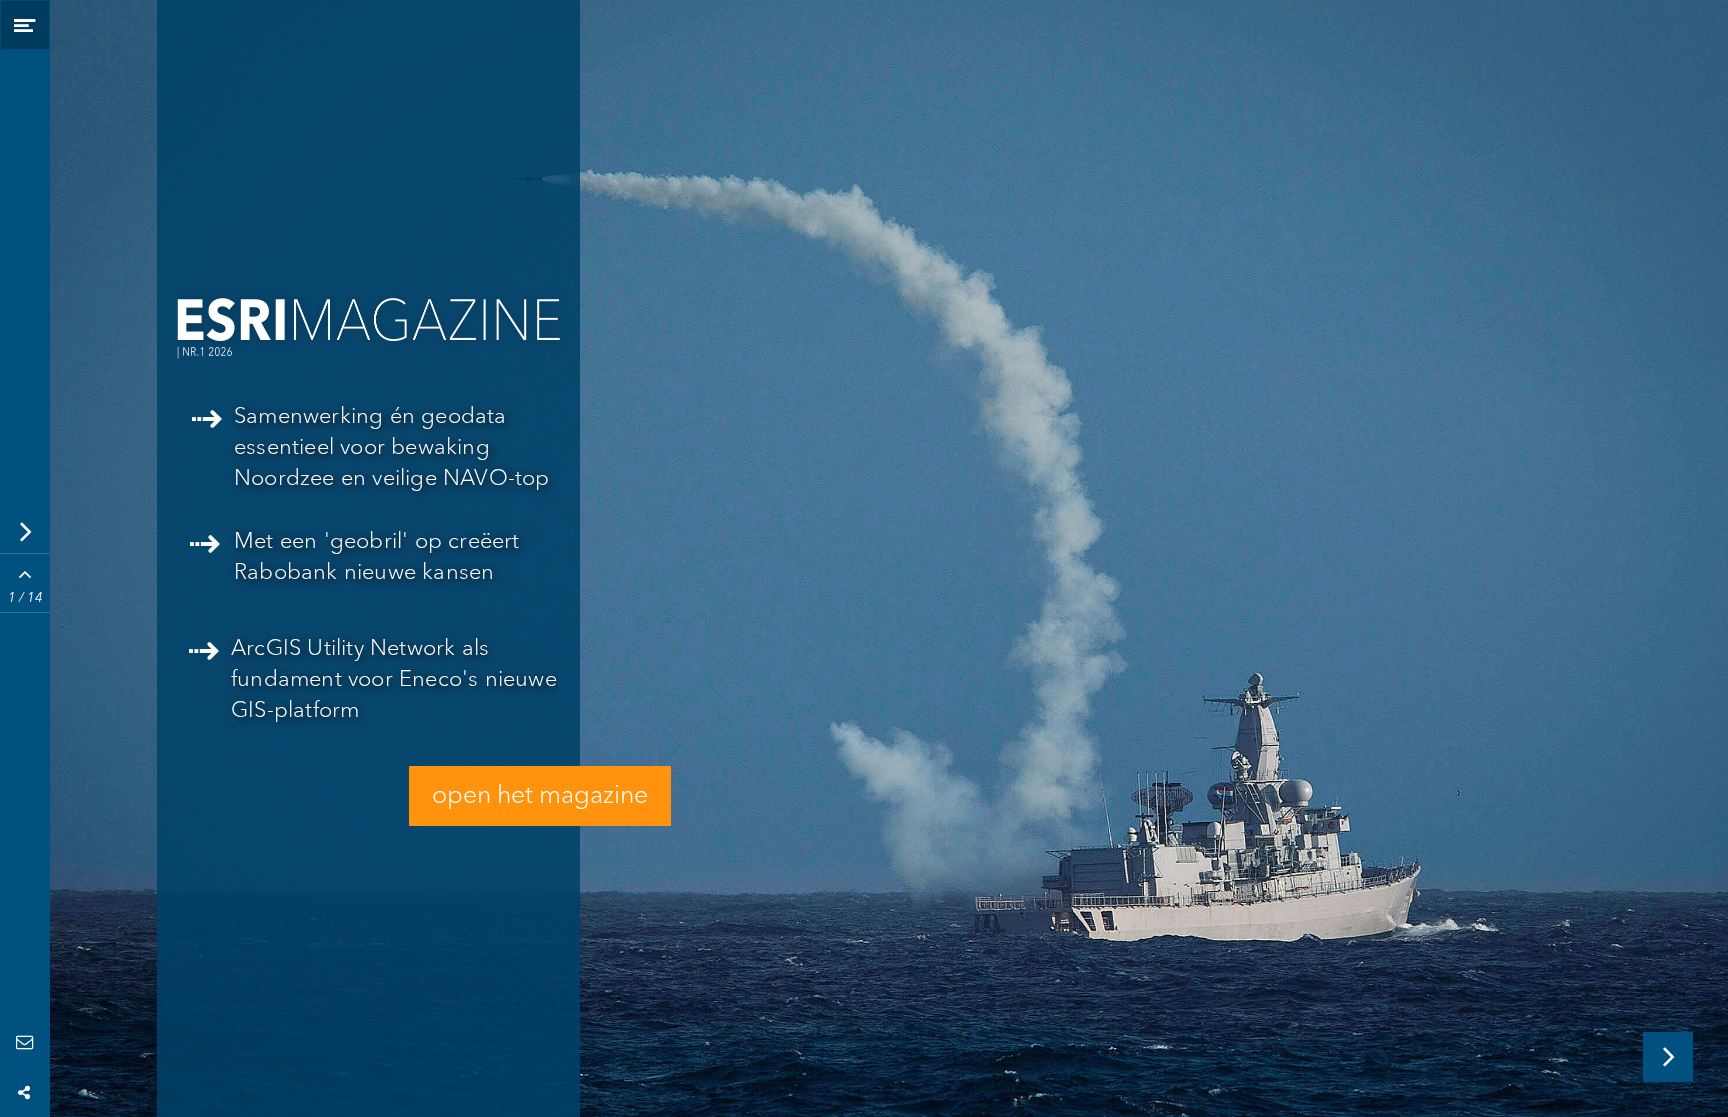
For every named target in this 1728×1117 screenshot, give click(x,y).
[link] (373, 688)
